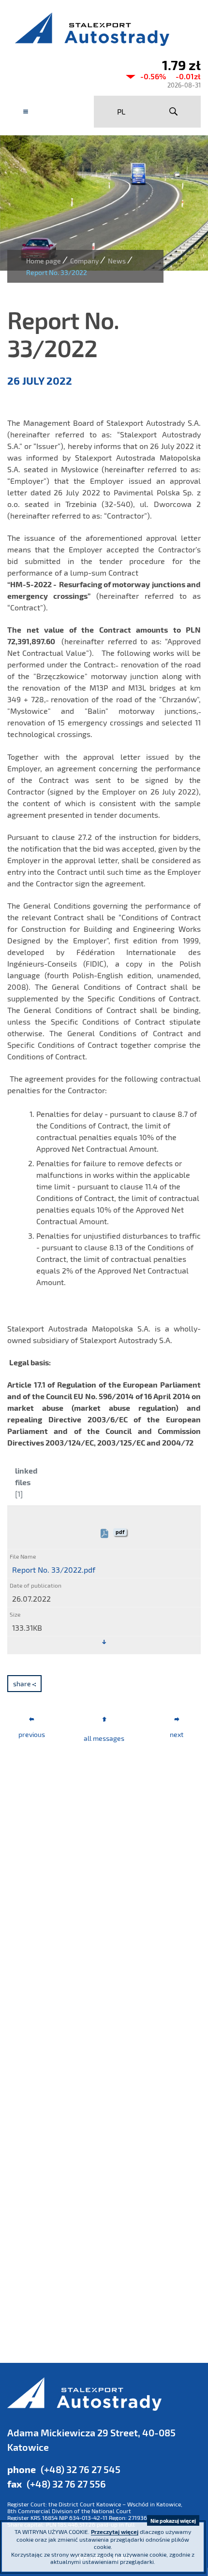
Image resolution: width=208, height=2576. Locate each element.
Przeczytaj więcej (115, 2532)
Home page (44, 261)
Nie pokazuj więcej (173, 2521)
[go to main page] (104, 29)
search (173, 112)
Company (84, 261)
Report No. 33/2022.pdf (54, 1570)
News (117, 261)
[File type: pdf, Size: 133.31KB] (104, 1642)
